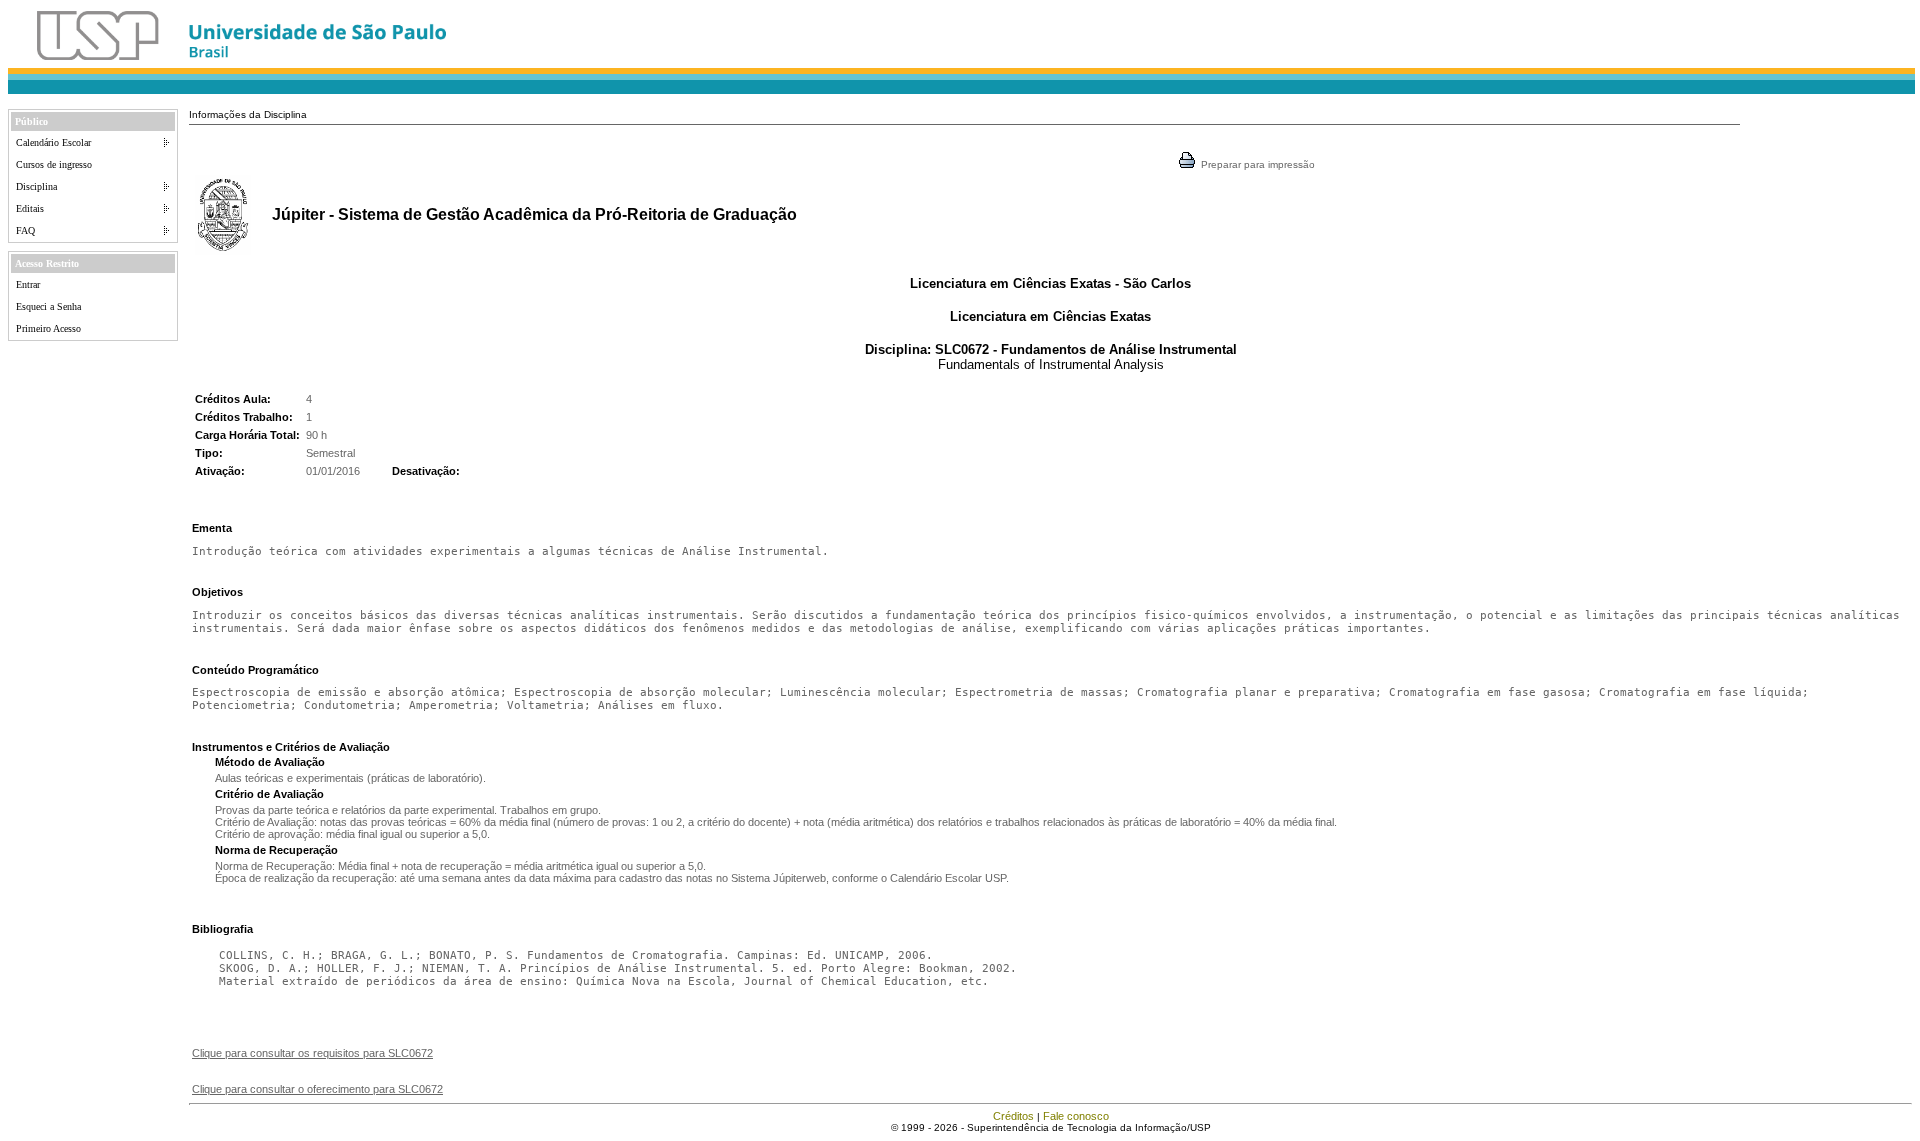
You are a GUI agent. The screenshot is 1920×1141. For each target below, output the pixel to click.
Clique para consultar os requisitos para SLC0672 (312, 1053)
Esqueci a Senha (48, 306)
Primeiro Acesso (48, 328)
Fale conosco (1076, 1116)
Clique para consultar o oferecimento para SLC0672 (317, 1089)
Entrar (28, 284)
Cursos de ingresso (54, 164)
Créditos (1013, 1116)
